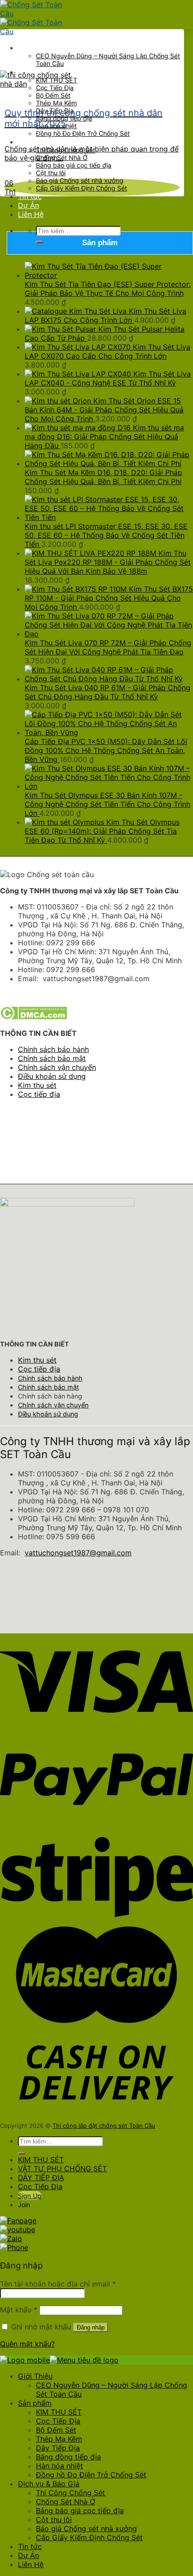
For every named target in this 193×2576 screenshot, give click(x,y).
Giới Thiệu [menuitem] (35, 2376)
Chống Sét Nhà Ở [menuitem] (66, 2502)
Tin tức (30, 196)
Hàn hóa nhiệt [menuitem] (59, 2466)
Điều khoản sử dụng (52, 1076)
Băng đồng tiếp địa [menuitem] (68, 2457)
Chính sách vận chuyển (57, 1067)
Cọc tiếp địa (39, 1094)
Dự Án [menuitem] (29, 2555)
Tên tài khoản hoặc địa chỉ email (58, 2284)
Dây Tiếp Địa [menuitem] (58, 2448)
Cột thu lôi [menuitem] (54, 2520)
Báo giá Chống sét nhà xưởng (80, 180)
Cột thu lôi (51, 173)
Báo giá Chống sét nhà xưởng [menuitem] (86, 2528)
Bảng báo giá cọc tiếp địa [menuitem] (80, 2511)
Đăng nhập (91, 2327)
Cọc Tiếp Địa (40, 2186)
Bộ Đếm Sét (53, 95)
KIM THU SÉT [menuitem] (59, 2412)
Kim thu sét (37, 1085)
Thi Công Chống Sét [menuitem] (70, 2493)
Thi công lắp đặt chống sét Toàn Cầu (104, 2126)
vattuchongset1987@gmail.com (78, 1553)
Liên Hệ (31, 214)
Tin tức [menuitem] (30, 2546)
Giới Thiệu (35, 48)
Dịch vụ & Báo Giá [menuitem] (49, 2484)
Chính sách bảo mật (52, 1058)
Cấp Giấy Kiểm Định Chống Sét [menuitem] (89, 2537)
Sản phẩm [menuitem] (35, 2403)
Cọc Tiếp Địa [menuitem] (58, 2421)
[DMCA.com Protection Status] (33, 1017)
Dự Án (29, 205)
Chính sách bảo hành (53, 1049)
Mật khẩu (19, 2310)
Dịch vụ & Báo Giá (49, 142)
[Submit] (39, 242)
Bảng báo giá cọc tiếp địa (74, 165)
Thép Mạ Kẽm (56, 103)
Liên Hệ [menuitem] (31, 2564)
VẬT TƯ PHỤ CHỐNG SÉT (62, 2169)
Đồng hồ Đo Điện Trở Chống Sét (83, 133)
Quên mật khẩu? (27, 2344)
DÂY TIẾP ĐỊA (41, 2178)
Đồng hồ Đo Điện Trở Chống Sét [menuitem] (91, 2475)
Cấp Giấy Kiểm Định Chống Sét (81, 188)
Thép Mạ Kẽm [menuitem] (59, 2439)
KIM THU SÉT (41, 2160)
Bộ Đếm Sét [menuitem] (56, 2430)
